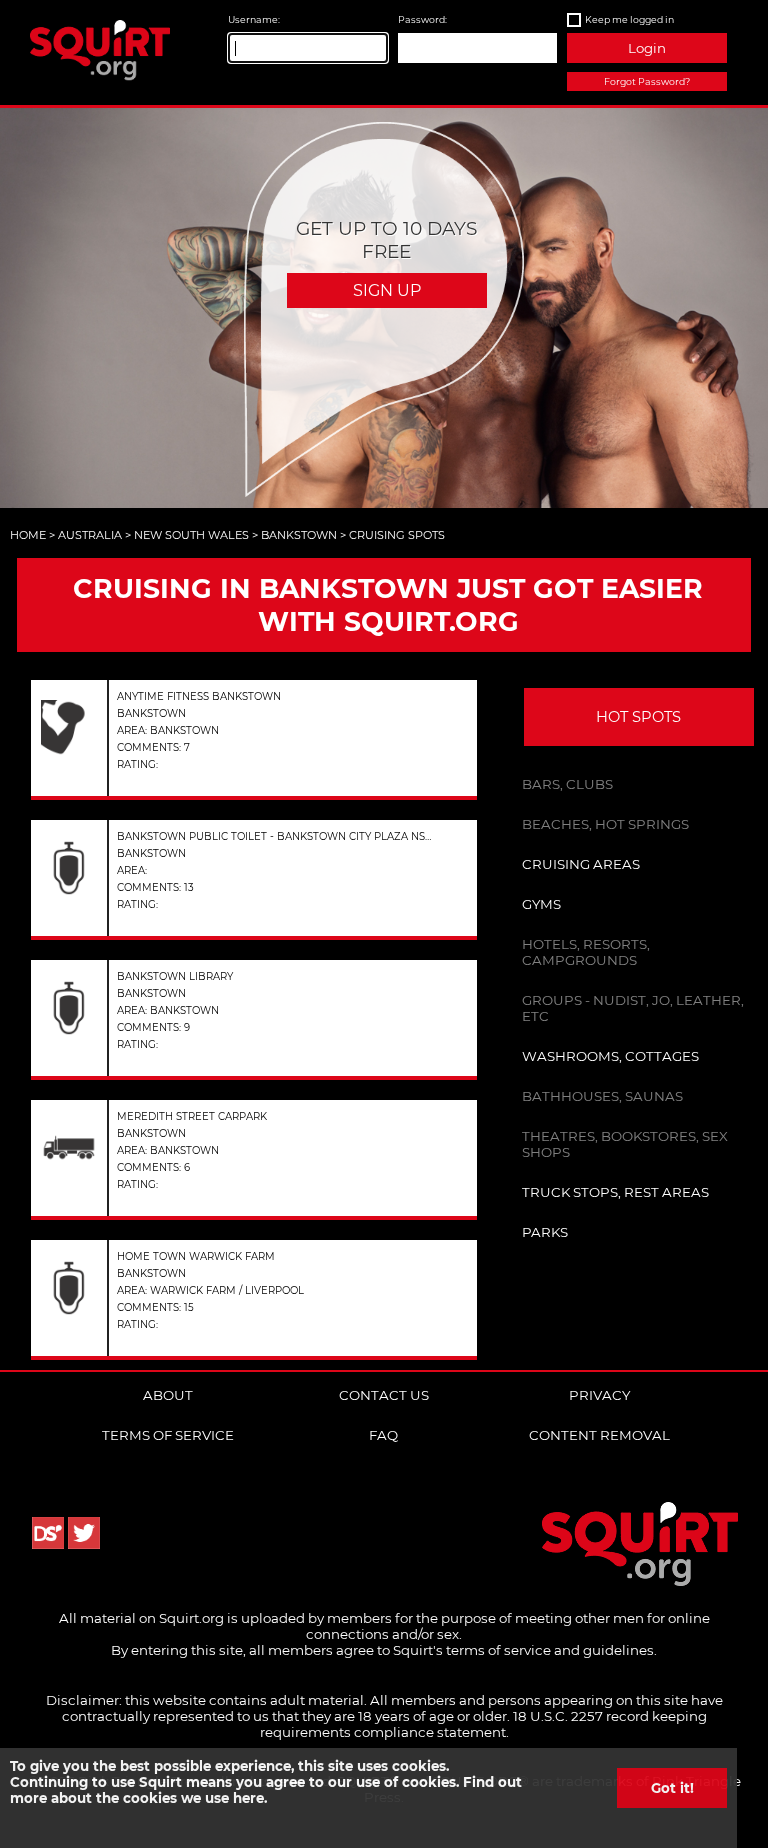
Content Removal (599, 1435)
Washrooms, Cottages (610, 1056)
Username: (254, 19)
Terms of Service (168, 1435)
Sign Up (387, 290)
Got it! (672, 1788)
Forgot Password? (647, 81)
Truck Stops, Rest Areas (615, 1192)
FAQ (383, 1435)
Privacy (599, 1395)
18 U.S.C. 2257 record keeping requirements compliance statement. (483, 1724)
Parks (545, 1232)
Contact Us (384, 1395)
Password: (422, 19)
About (168, 1395)
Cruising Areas (581, 864)
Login (647, 48)
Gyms (541, 904)
